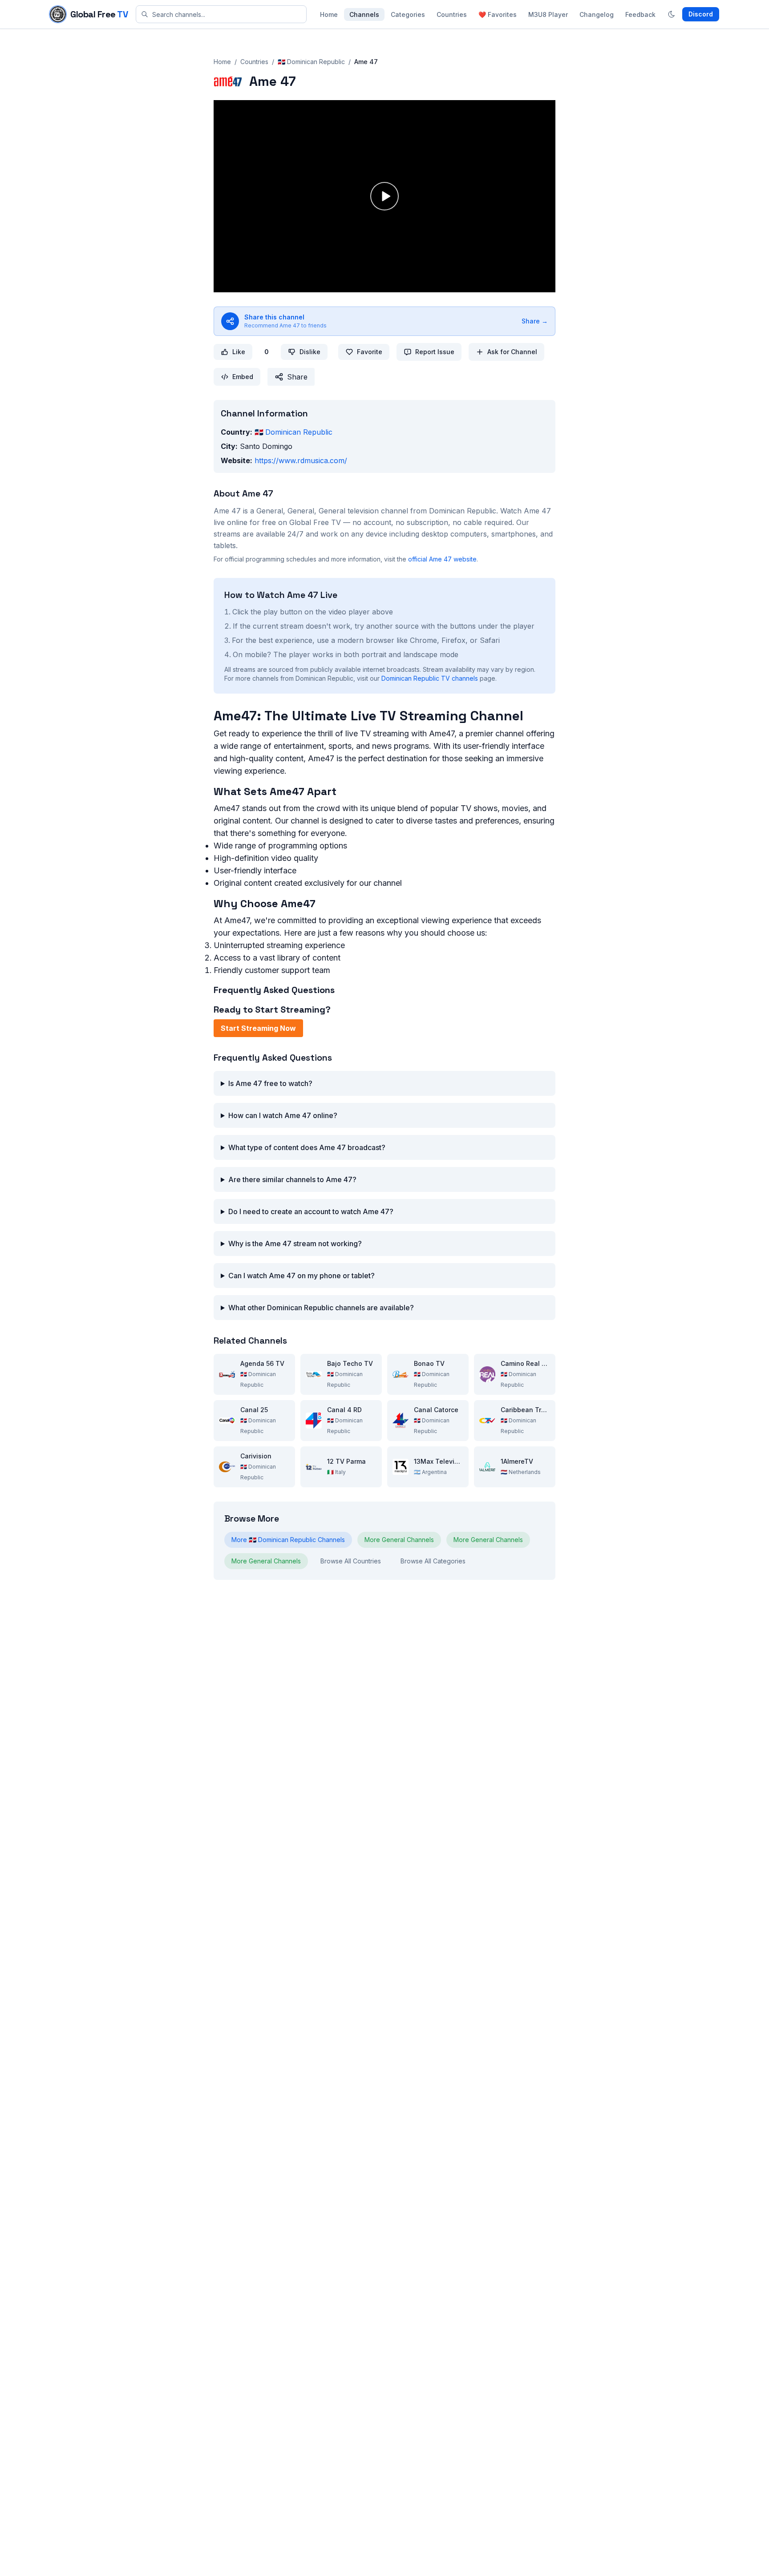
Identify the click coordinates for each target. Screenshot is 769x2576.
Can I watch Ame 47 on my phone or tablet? (302, 1276)
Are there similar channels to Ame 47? (292, 1179)
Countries (452, 14)
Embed (243, 377)
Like (239, 352)
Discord (701, 14)
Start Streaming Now (258, 1028)
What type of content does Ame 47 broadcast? (307, 1147)
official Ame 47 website (442, 559)
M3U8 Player (548, 14)
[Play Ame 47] (384, 196)
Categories (408, 14)
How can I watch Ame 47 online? (283, 1115)
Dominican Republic (293, 432)
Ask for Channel (512, 352)
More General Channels (399, 1540)
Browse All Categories (433, 1561)
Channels (364, 14)
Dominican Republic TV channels (430, 678)
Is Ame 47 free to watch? (270, 1083)
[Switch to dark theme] (672, 14)
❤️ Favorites (498, 14)
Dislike (310, 352)
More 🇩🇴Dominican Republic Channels (288, 1540)
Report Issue (435, 352)
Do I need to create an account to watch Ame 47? (311, 1211)
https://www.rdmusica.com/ (301, 460)
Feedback (640, 14)
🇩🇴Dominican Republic (311, 62)
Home (329, 14)
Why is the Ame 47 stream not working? (295, 1244)
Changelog (597, 14)
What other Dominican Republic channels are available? (321, 1308)
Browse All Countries (351, 1561)
